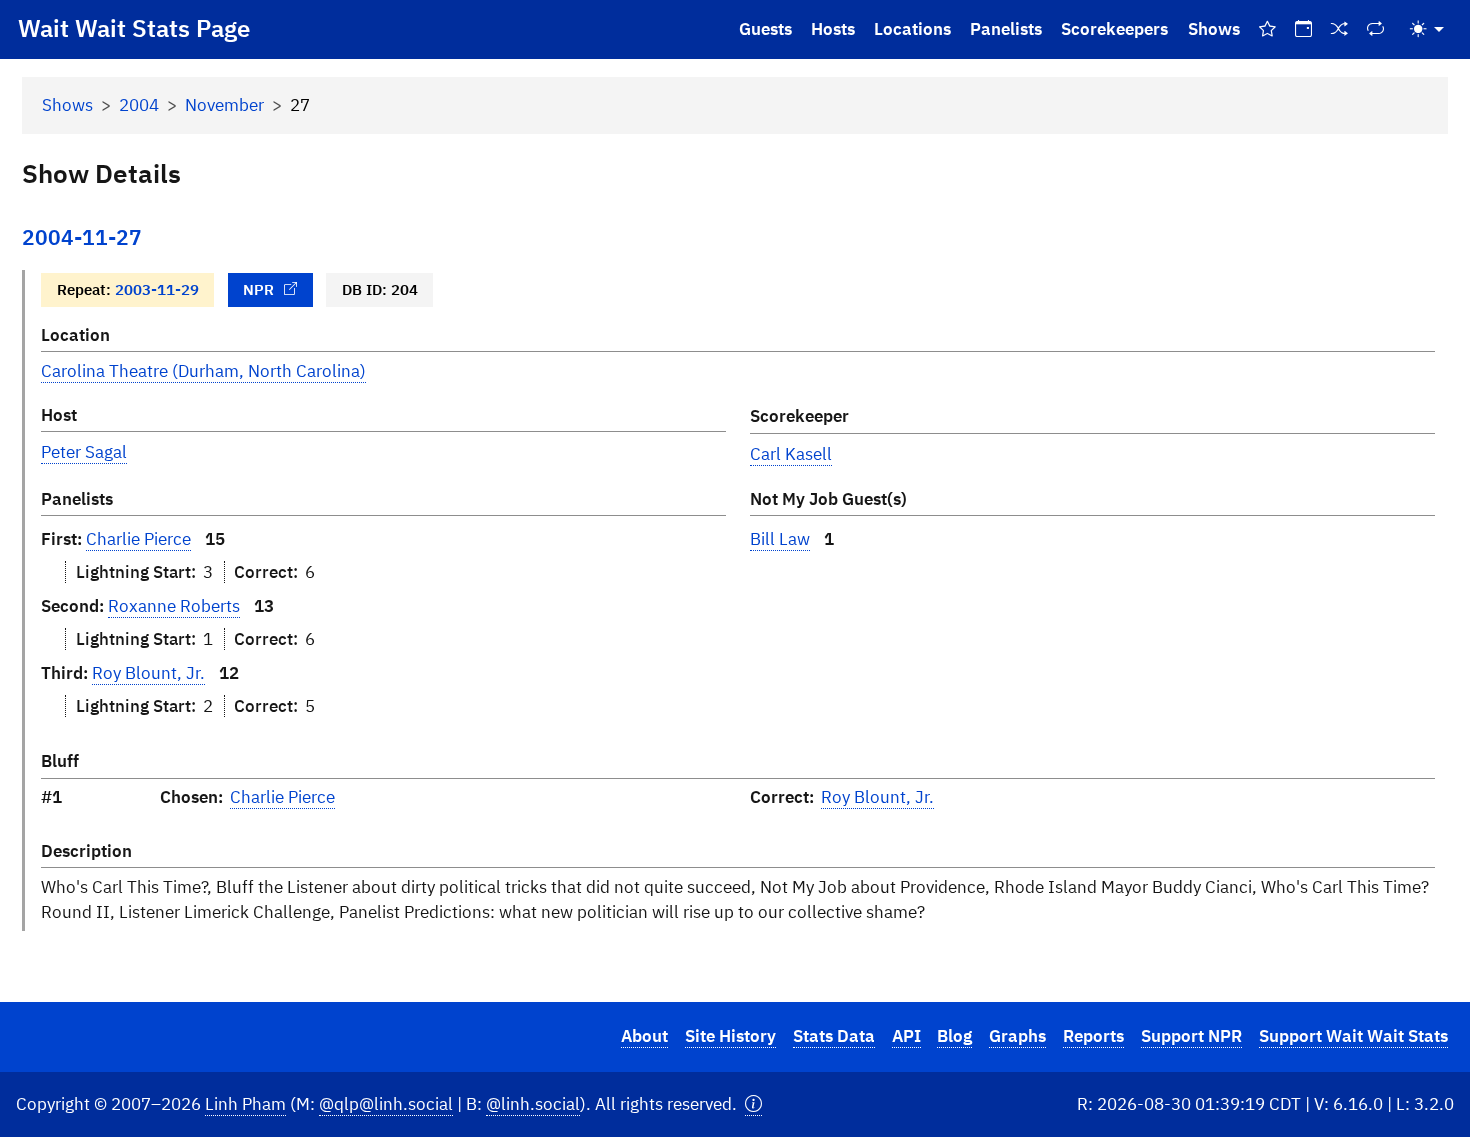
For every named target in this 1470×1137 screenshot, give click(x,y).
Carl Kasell (791, 454)
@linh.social (533, 1104)
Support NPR (1191, 1036)
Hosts (833, 29)
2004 (139, 105)
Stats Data (834, 1036)
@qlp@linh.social (386, 1104)
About (644, 1036)
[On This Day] (1303, 29)
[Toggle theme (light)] (1427, 29)
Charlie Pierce (138, 539)
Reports (1093, 1036)
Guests (765, 29)
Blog (954, 1036)
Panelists (1006, 29)
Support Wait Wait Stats (1353, 1036)
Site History (730, 1036)
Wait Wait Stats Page (134, 28)
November (224, 105)
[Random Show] (1340, 29)
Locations (912, 29)
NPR (258, 289)
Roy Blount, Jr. (148, 673)
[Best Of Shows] (1267, 29)
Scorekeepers (1114, 29)
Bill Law (780, 539)
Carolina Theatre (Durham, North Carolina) (203, 371)
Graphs (1017, 1036)
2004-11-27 (82, 237)
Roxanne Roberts (174, 606)
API (906, 1036)
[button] (753, 1104)
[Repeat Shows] (1376, 29)
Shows (1214, 29)
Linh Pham (245, 1104)
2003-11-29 (157, 289)
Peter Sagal (84, 452)
